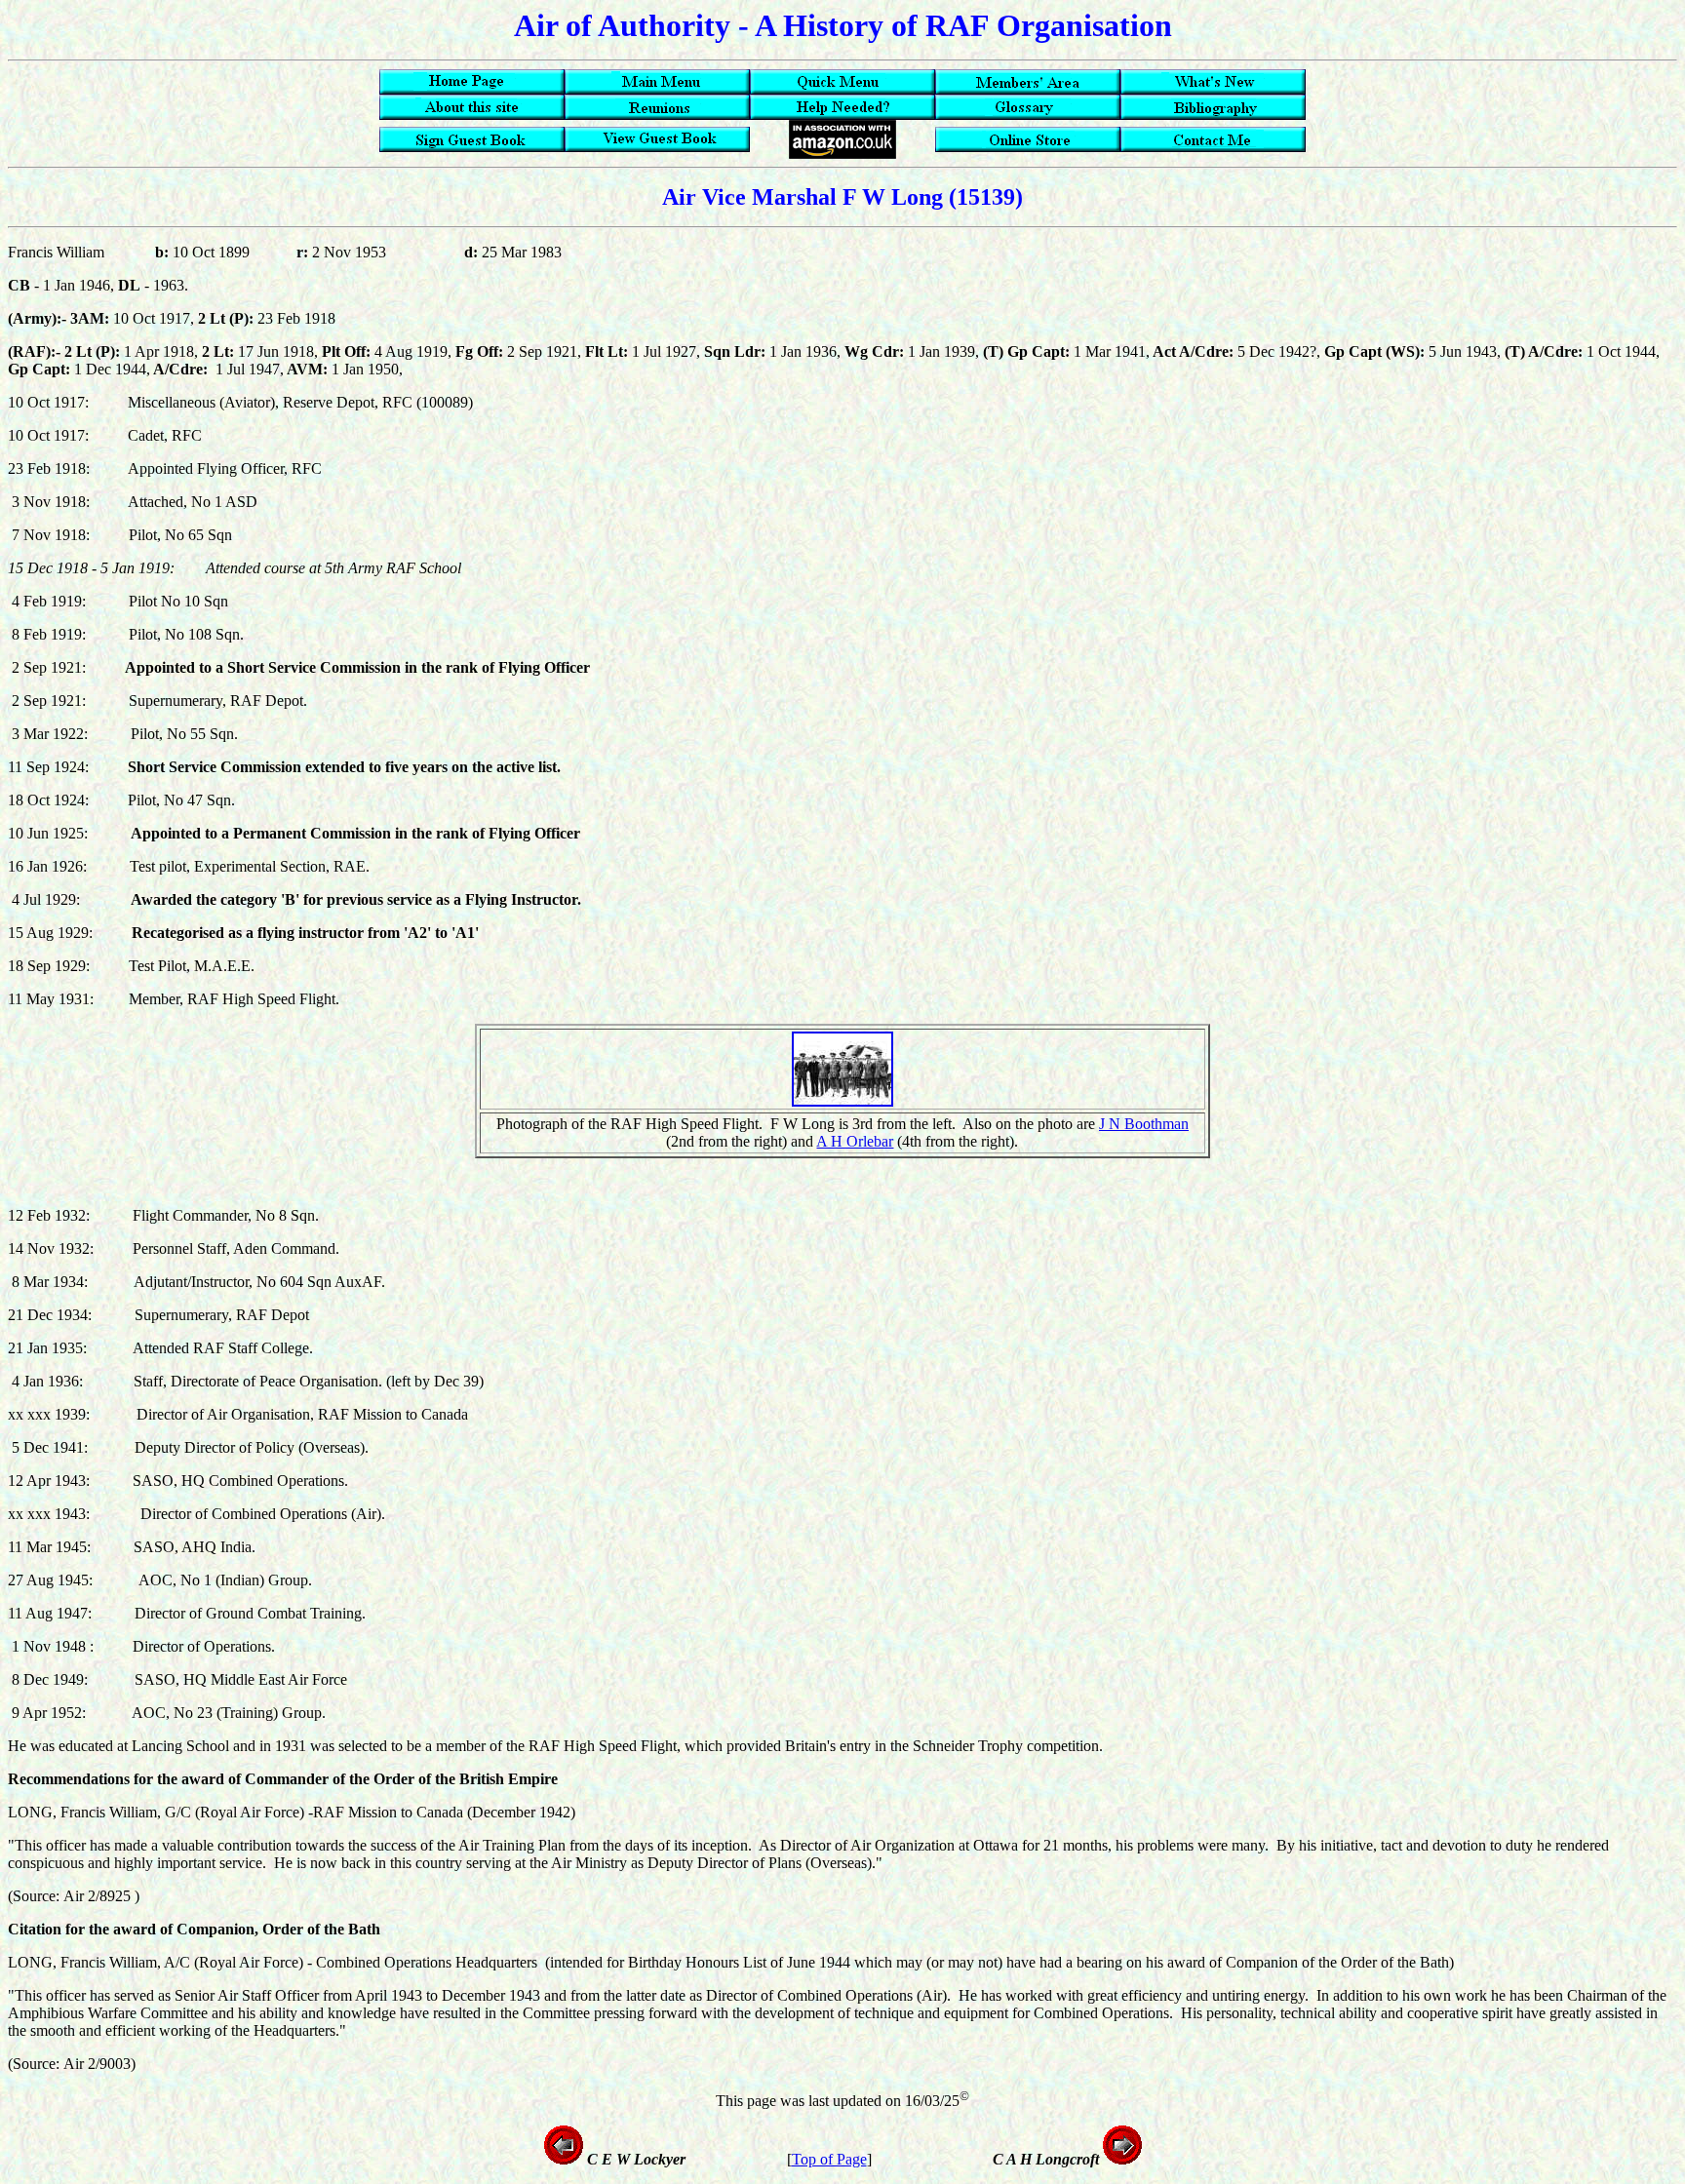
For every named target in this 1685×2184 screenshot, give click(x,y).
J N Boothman (1144, 1124)
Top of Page (829, 2159)
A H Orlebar (855, 1141)
